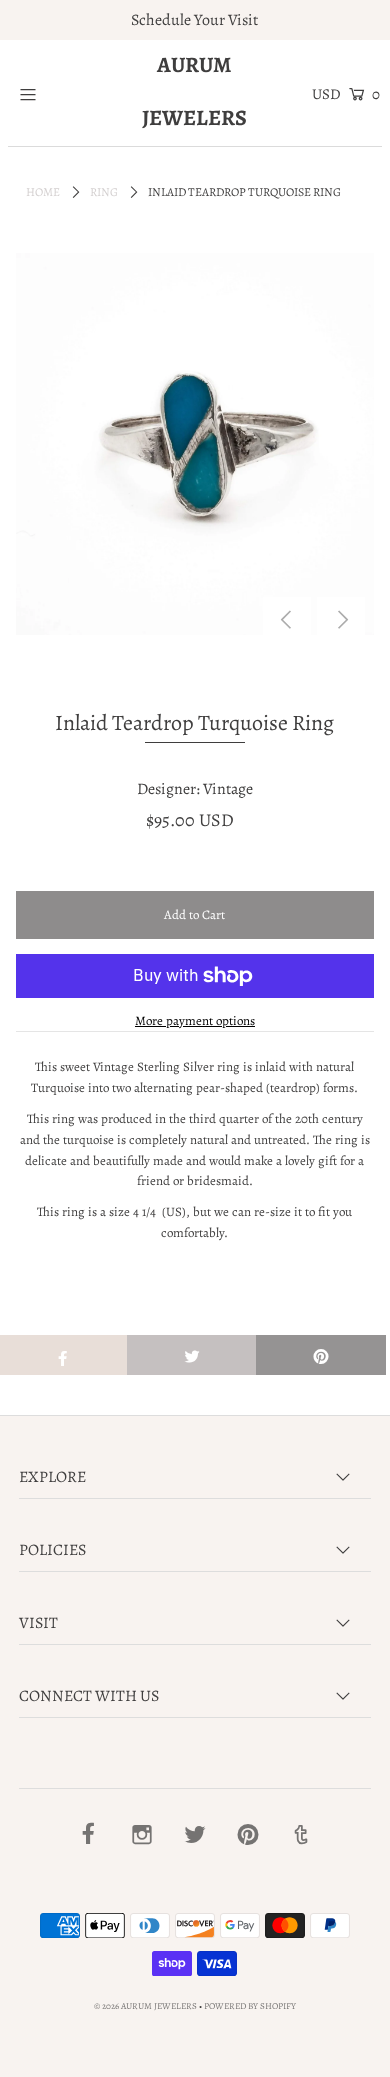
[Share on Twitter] (192, 1355)
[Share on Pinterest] (321, 1355)
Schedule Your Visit (194, 20)
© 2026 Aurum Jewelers (145, 2006)
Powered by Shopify (250, 2006)
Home (43, 192)
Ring (104, 192)
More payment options (195, 1020)
